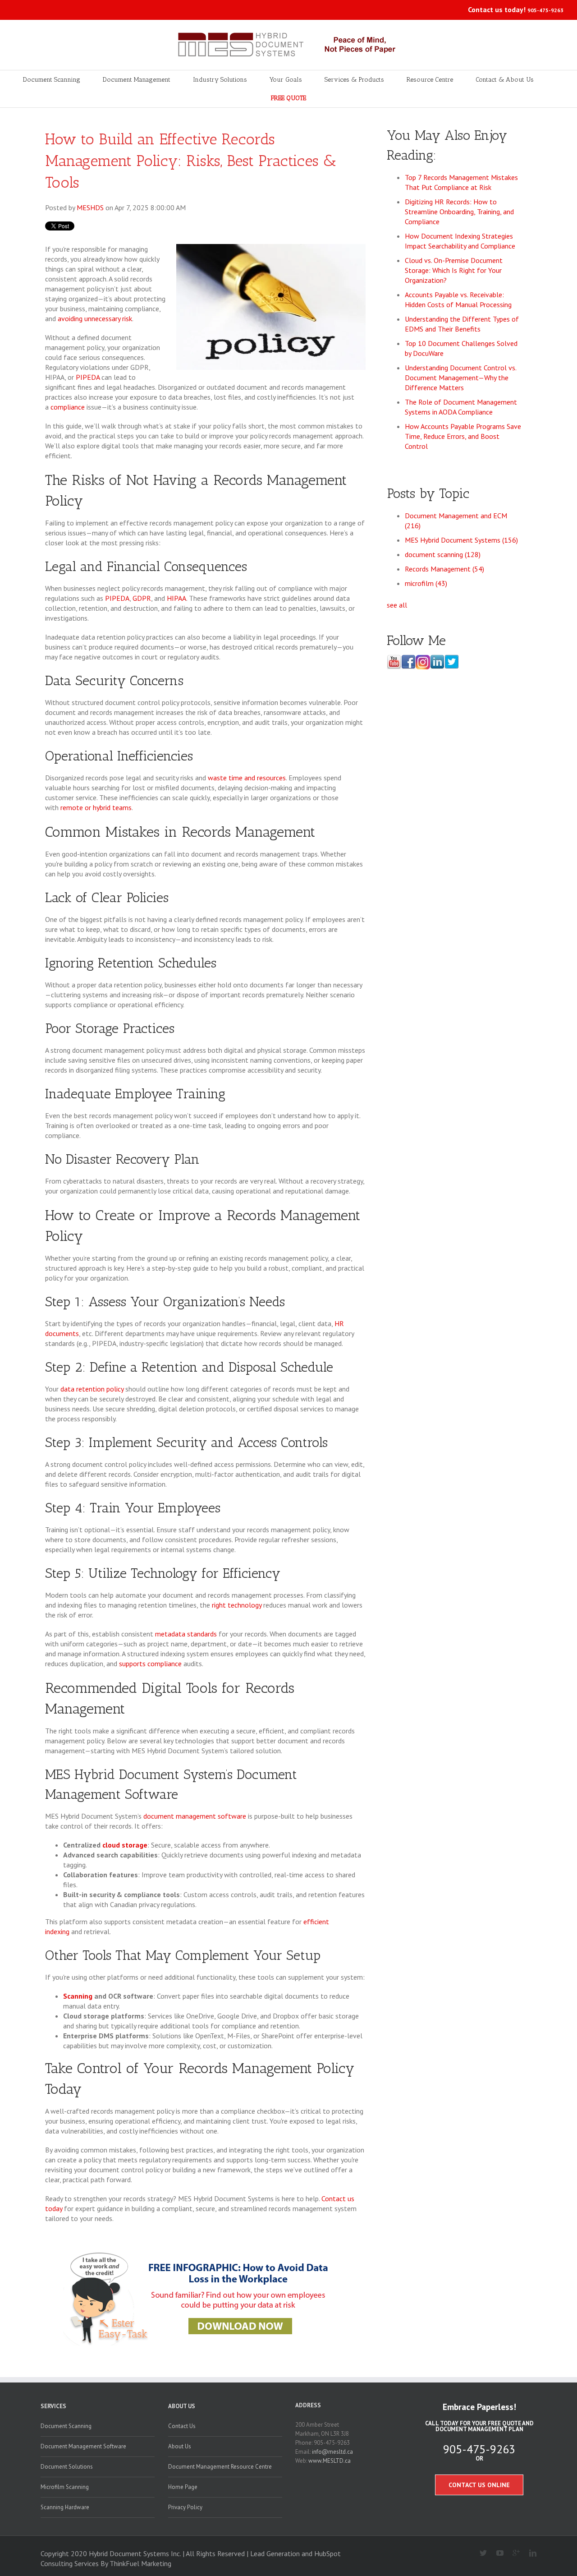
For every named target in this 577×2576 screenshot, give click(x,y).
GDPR (142, 598)
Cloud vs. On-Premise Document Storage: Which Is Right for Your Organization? (454, 270)
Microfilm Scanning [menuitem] (65, 2487)
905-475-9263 (545, 10)
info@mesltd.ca (332, 2452)
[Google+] (513, 2553)
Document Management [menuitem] (137, 80)
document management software (195, 1816)
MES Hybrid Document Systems (461, 540)
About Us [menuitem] (182, 2406)
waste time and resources (247, 778)
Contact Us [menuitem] (182, 2426)
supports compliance (150, 1664)
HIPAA (176, 598)
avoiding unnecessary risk (95, 318)
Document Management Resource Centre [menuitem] (220, 2467)
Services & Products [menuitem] (354, 80)
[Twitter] (480, 2553)
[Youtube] (496, 2553)
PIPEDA (88, 377)
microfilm (426, 583)
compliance (68, 407)
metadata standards (186, 1634)
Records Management (444, 569)
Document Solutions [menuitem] (67, 2467)
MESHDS (90, 207)
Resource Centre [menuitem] (430, 80)
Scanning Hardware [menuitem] (65, 2507)
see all (397, 605)
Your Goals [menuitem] (286, 80)
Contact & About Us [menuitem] (505, 80)
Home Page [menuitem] (183, 2487)
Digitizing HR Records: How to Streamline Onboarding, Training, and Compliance (459, 212)
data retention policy (92, 1389)
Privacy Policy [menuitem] (185, 2507)
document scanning (443, 554)
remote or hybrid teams (96, 807)
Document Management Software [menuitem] (83, 2446)
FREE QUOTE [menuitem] (288, 98)
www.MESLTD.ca (330, 2461)
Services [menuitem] (53, 2406)
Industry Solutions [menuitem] (220, 80)
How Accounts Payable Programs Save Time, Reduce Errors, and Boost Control (463, 436)
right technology (237, 1605)
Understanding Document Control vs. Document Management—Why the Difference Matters (460, 378)
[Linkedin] (529, 2553)
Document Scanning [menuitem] (52, 80)
